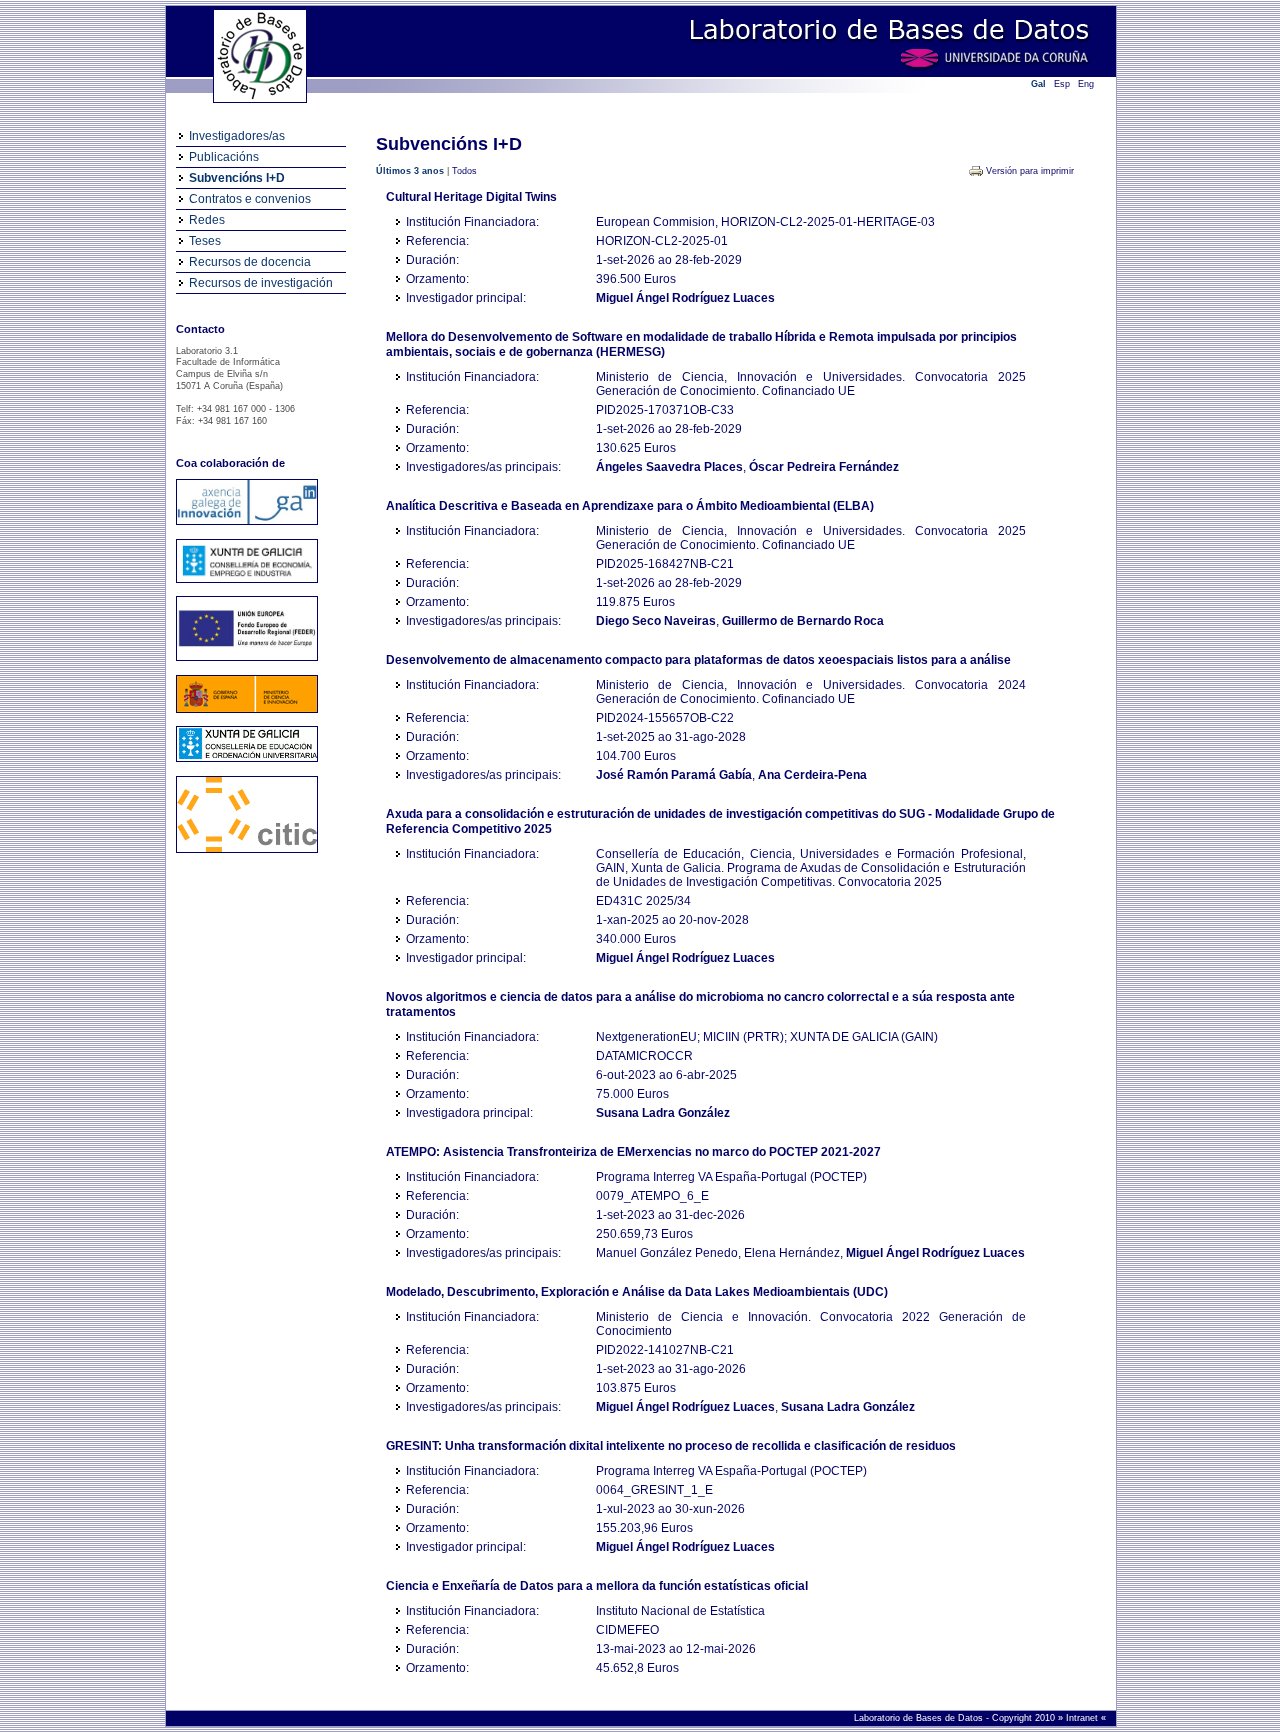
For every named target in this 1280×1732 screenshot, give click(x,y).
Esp (1062, 84)
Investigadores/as (237, 136)
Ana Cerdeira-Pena (812, 775)
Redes (207, 220)
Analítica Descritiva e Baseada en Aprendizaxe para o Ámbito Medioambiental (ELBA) (630, 506)
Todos (464, 171)
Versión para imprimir (1030, 171)
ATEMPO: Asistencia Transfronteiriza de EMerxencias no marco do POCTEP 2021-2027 (633, 1152)
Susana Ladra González (663, 1113)
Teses (205, 241)
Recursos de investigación (261, 283)
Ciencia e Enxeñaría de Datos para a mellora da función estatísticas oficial (597, 1586)
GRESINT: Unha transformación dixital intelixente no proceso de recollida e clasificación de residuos (671, 1446)
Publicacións (224, 157)
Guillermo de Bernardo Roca (803, 621)
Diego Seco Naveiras (656, 621)
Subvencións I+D (237, 178)
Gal (1038, 84)
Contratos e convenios (250, 199)
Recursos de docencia (250, 262)
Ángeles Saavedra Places (669, 467)
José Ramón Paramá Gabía (674, 775)
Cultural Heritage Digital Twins (471, 197)
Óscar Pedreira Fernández (824, 467)
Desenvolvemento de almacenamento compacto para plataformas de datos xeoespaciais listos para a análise (698, 660)
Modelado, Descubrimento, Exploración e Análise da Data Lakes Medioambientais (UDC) (637, 1292)
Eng (1086, 84)
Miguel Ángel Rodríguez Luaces (685, 298)
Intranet (1083, 1718)
